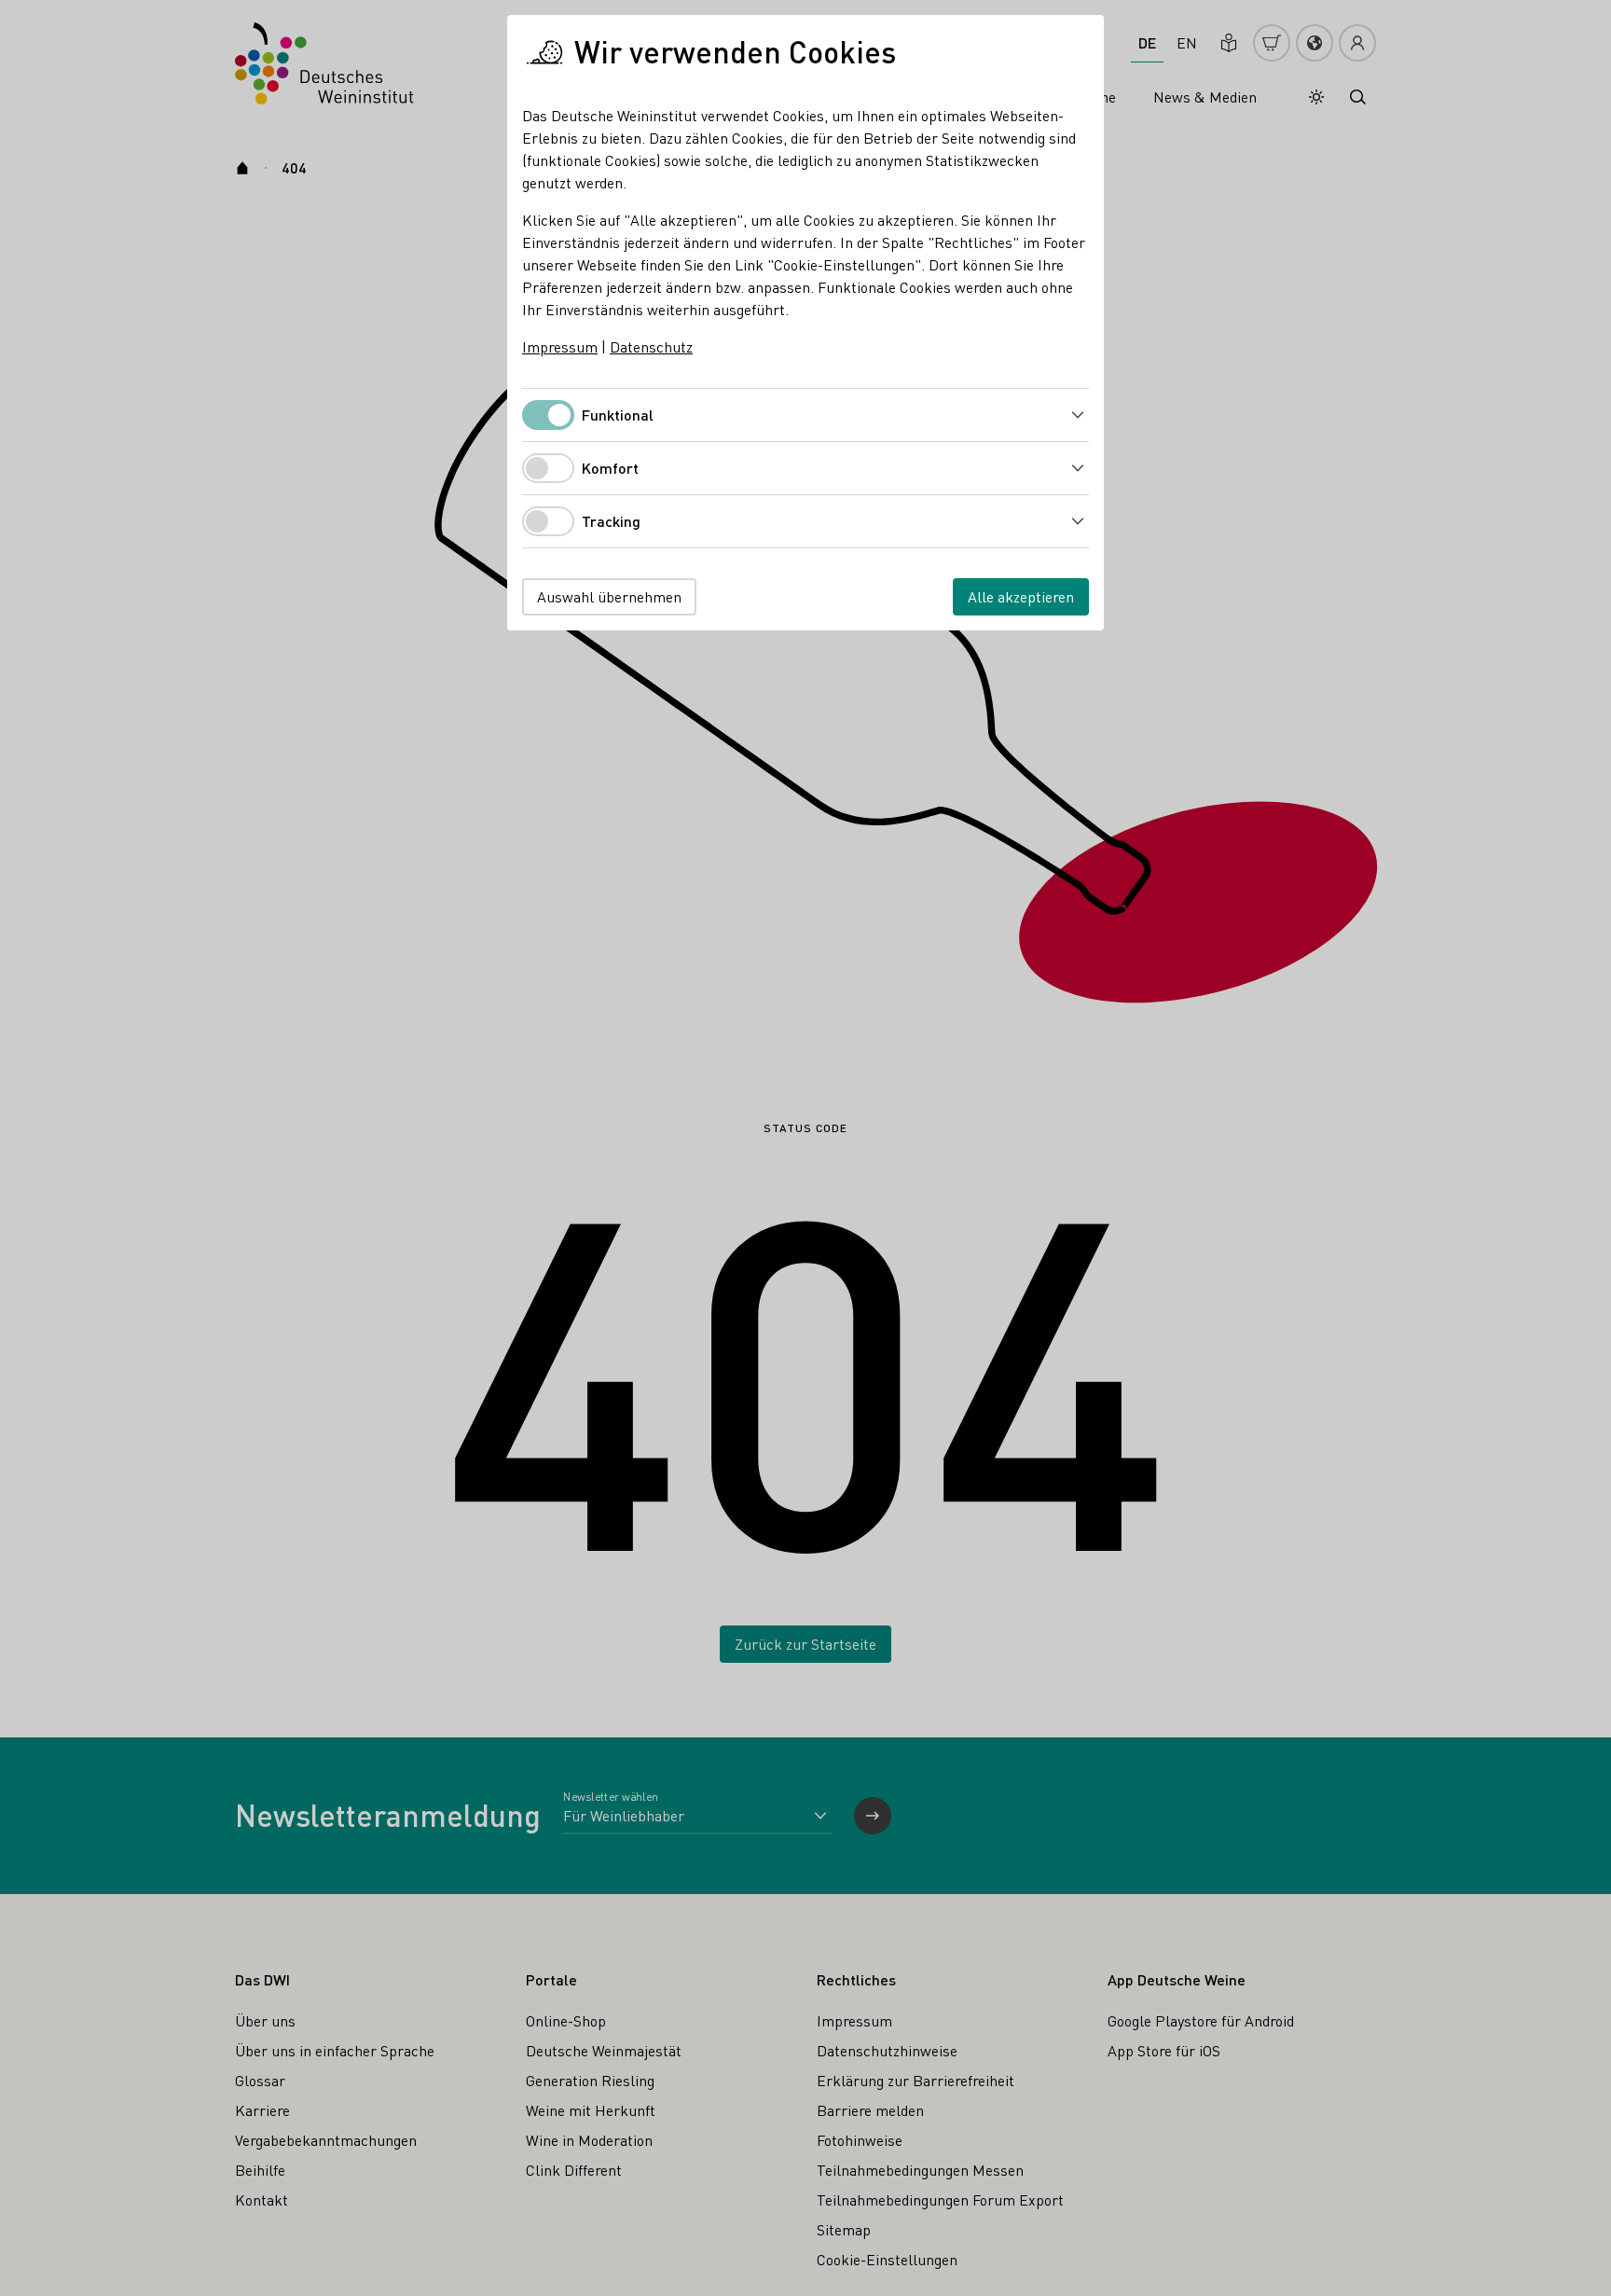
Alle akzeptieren (1021, 596)
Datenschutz (651, 346)
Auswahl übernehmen (609, 596)
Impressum (560, 346)
